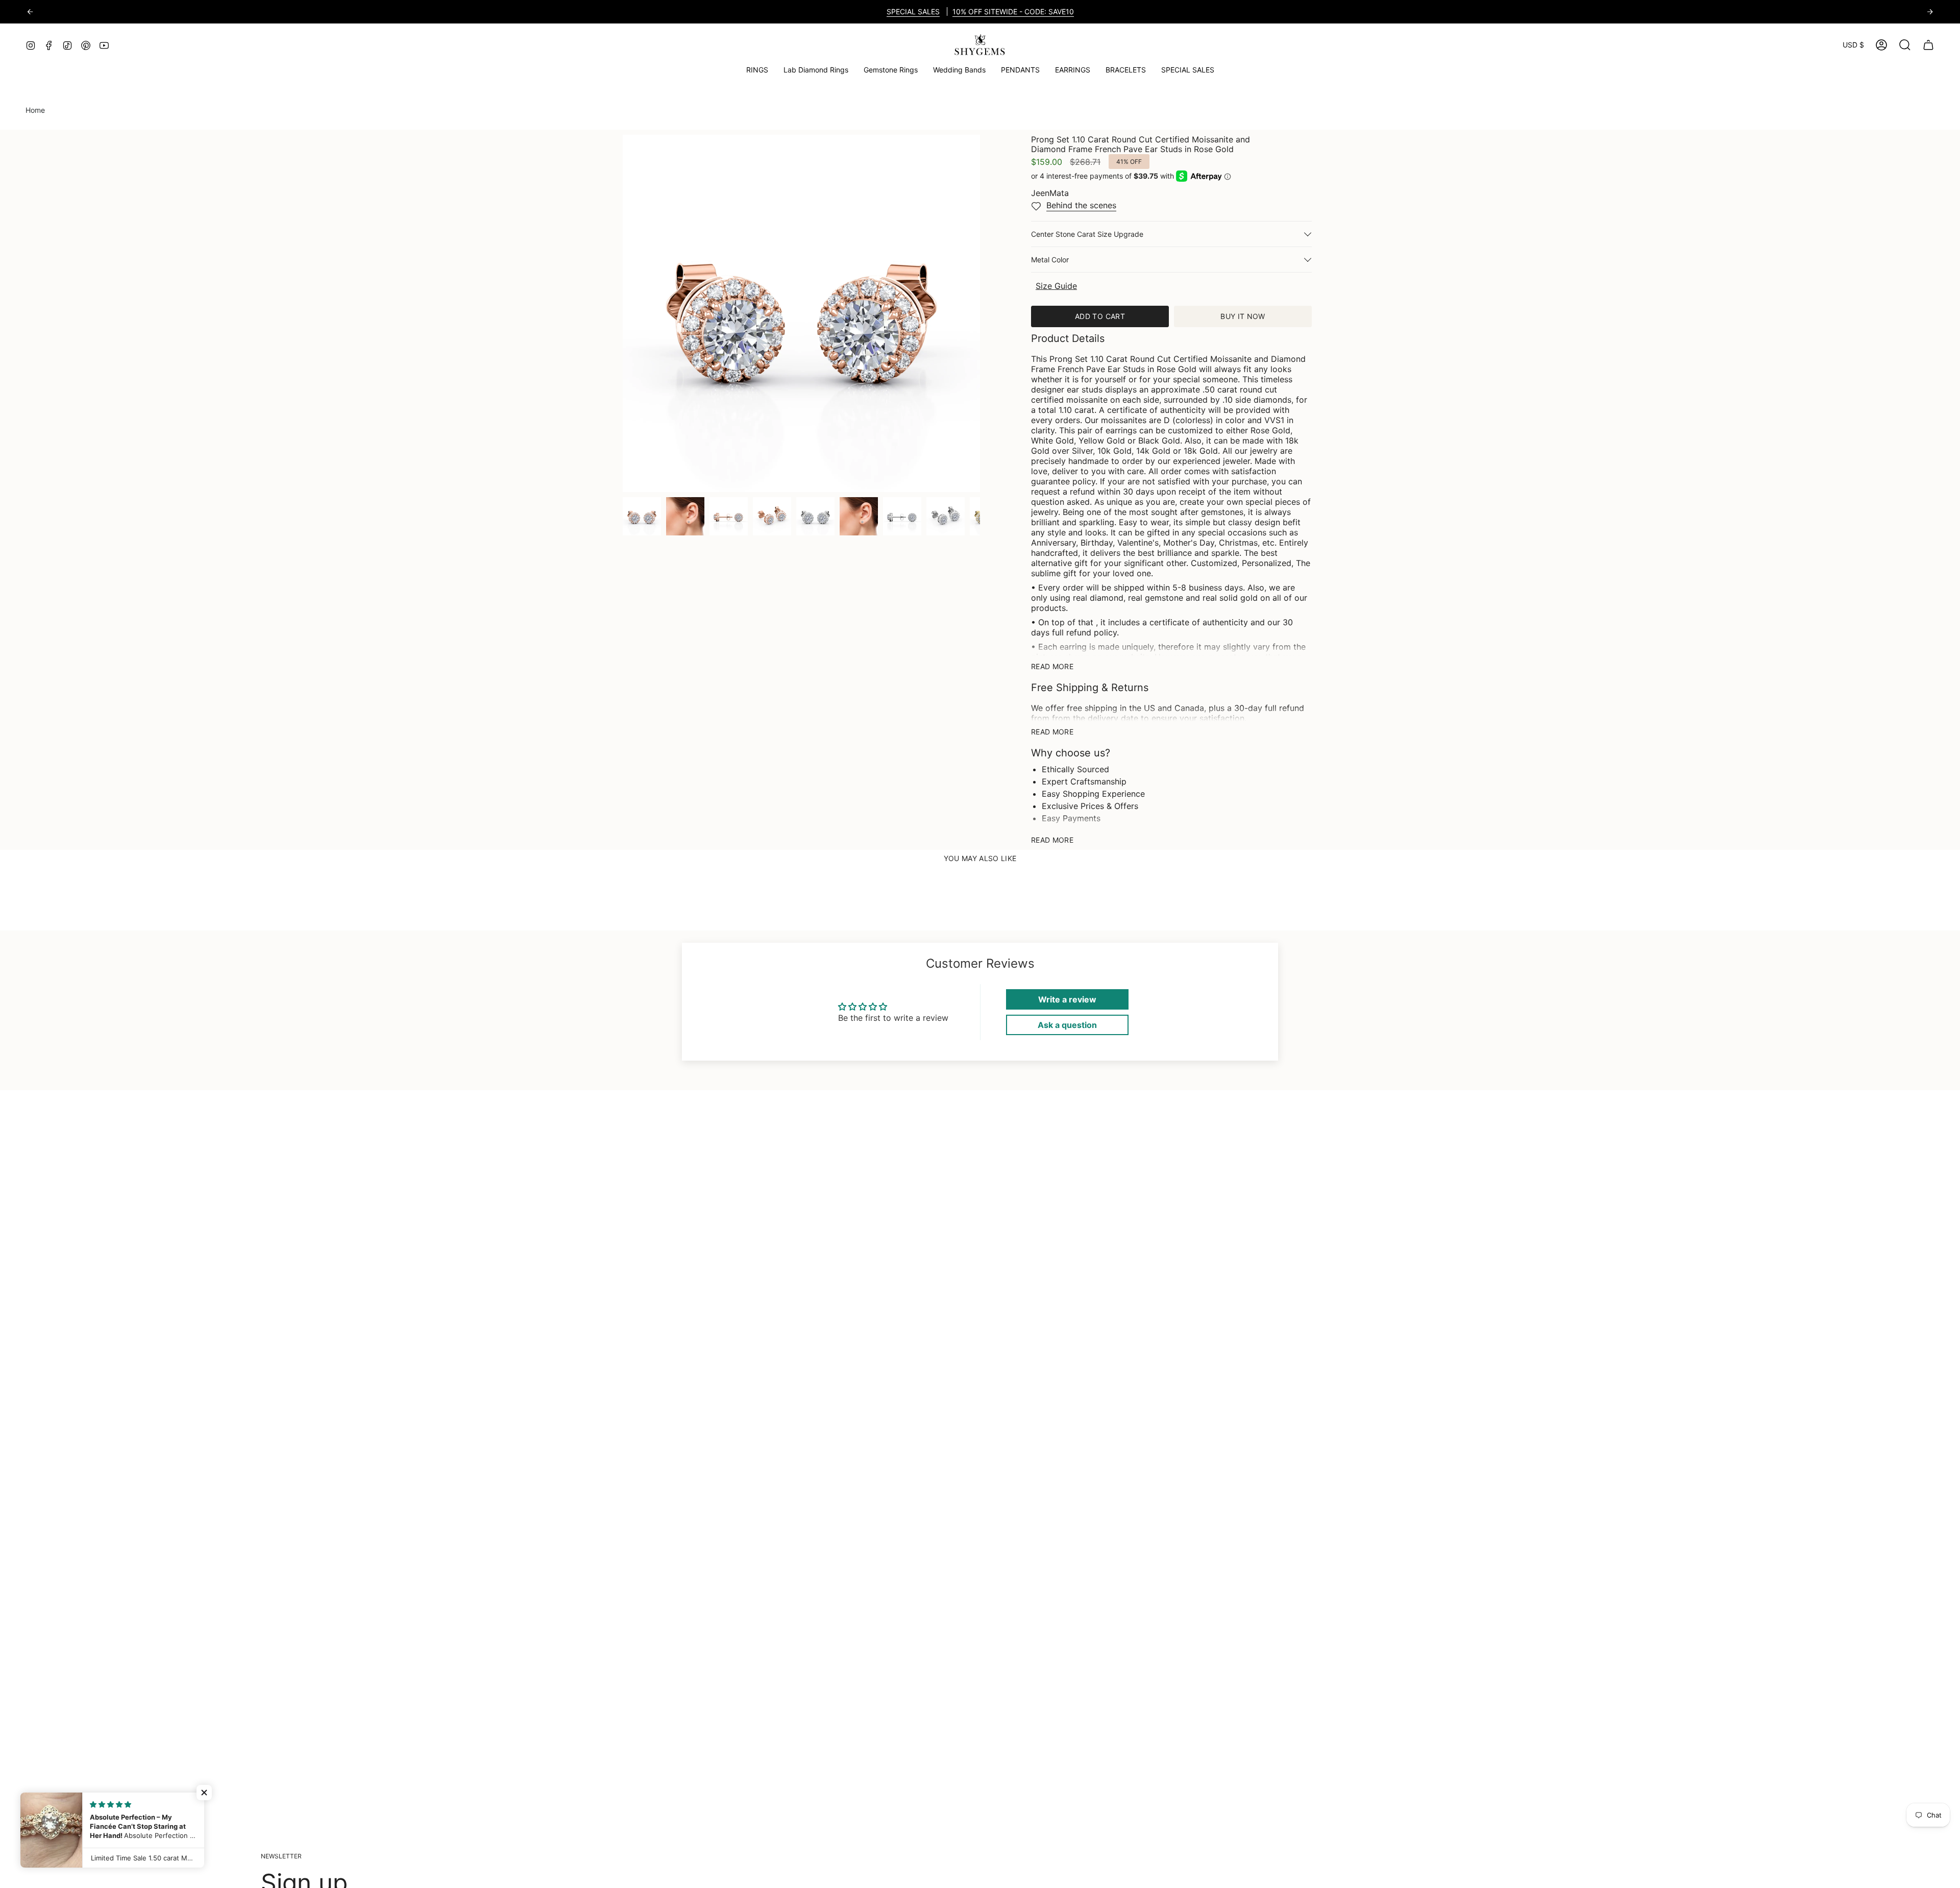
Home (35, 110)
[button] (891, 70)
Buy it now (1243, 316)
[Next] (1930, 12)
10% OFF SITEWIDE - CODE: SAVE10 (1013, 11)
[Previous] (30, 12)
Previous (623, 313)
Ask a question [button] (1067, 1025)
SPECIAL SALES (913, 11)
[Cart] (1928, 45)
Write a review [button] (1067, 999)
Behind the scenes (1081, 205)
